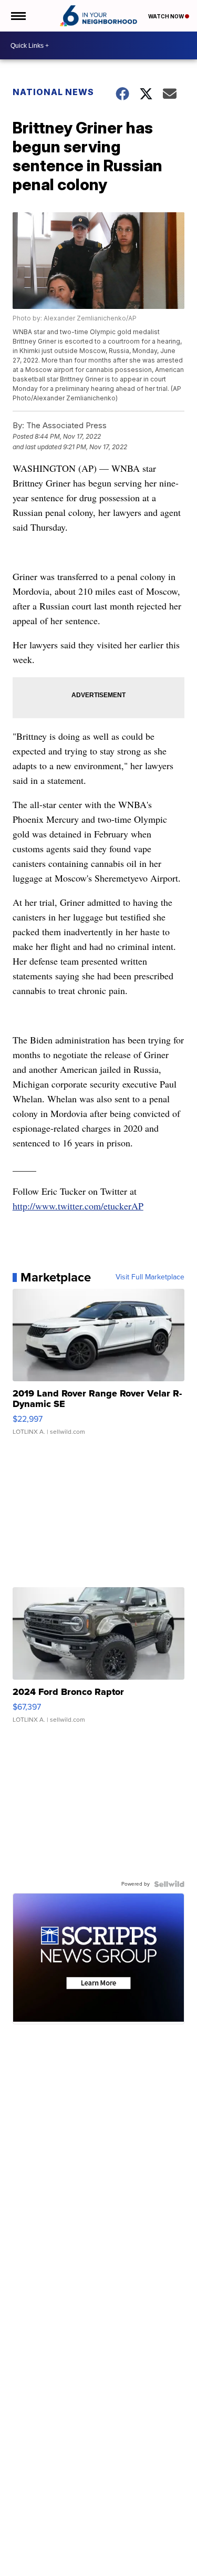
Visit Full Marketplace (150, 1277)
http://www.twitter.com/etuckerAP (78, 1206)
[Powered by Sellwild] (169, 1884)
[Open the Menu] (18, 16)
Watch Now (167, 16)
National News (53, 92)
